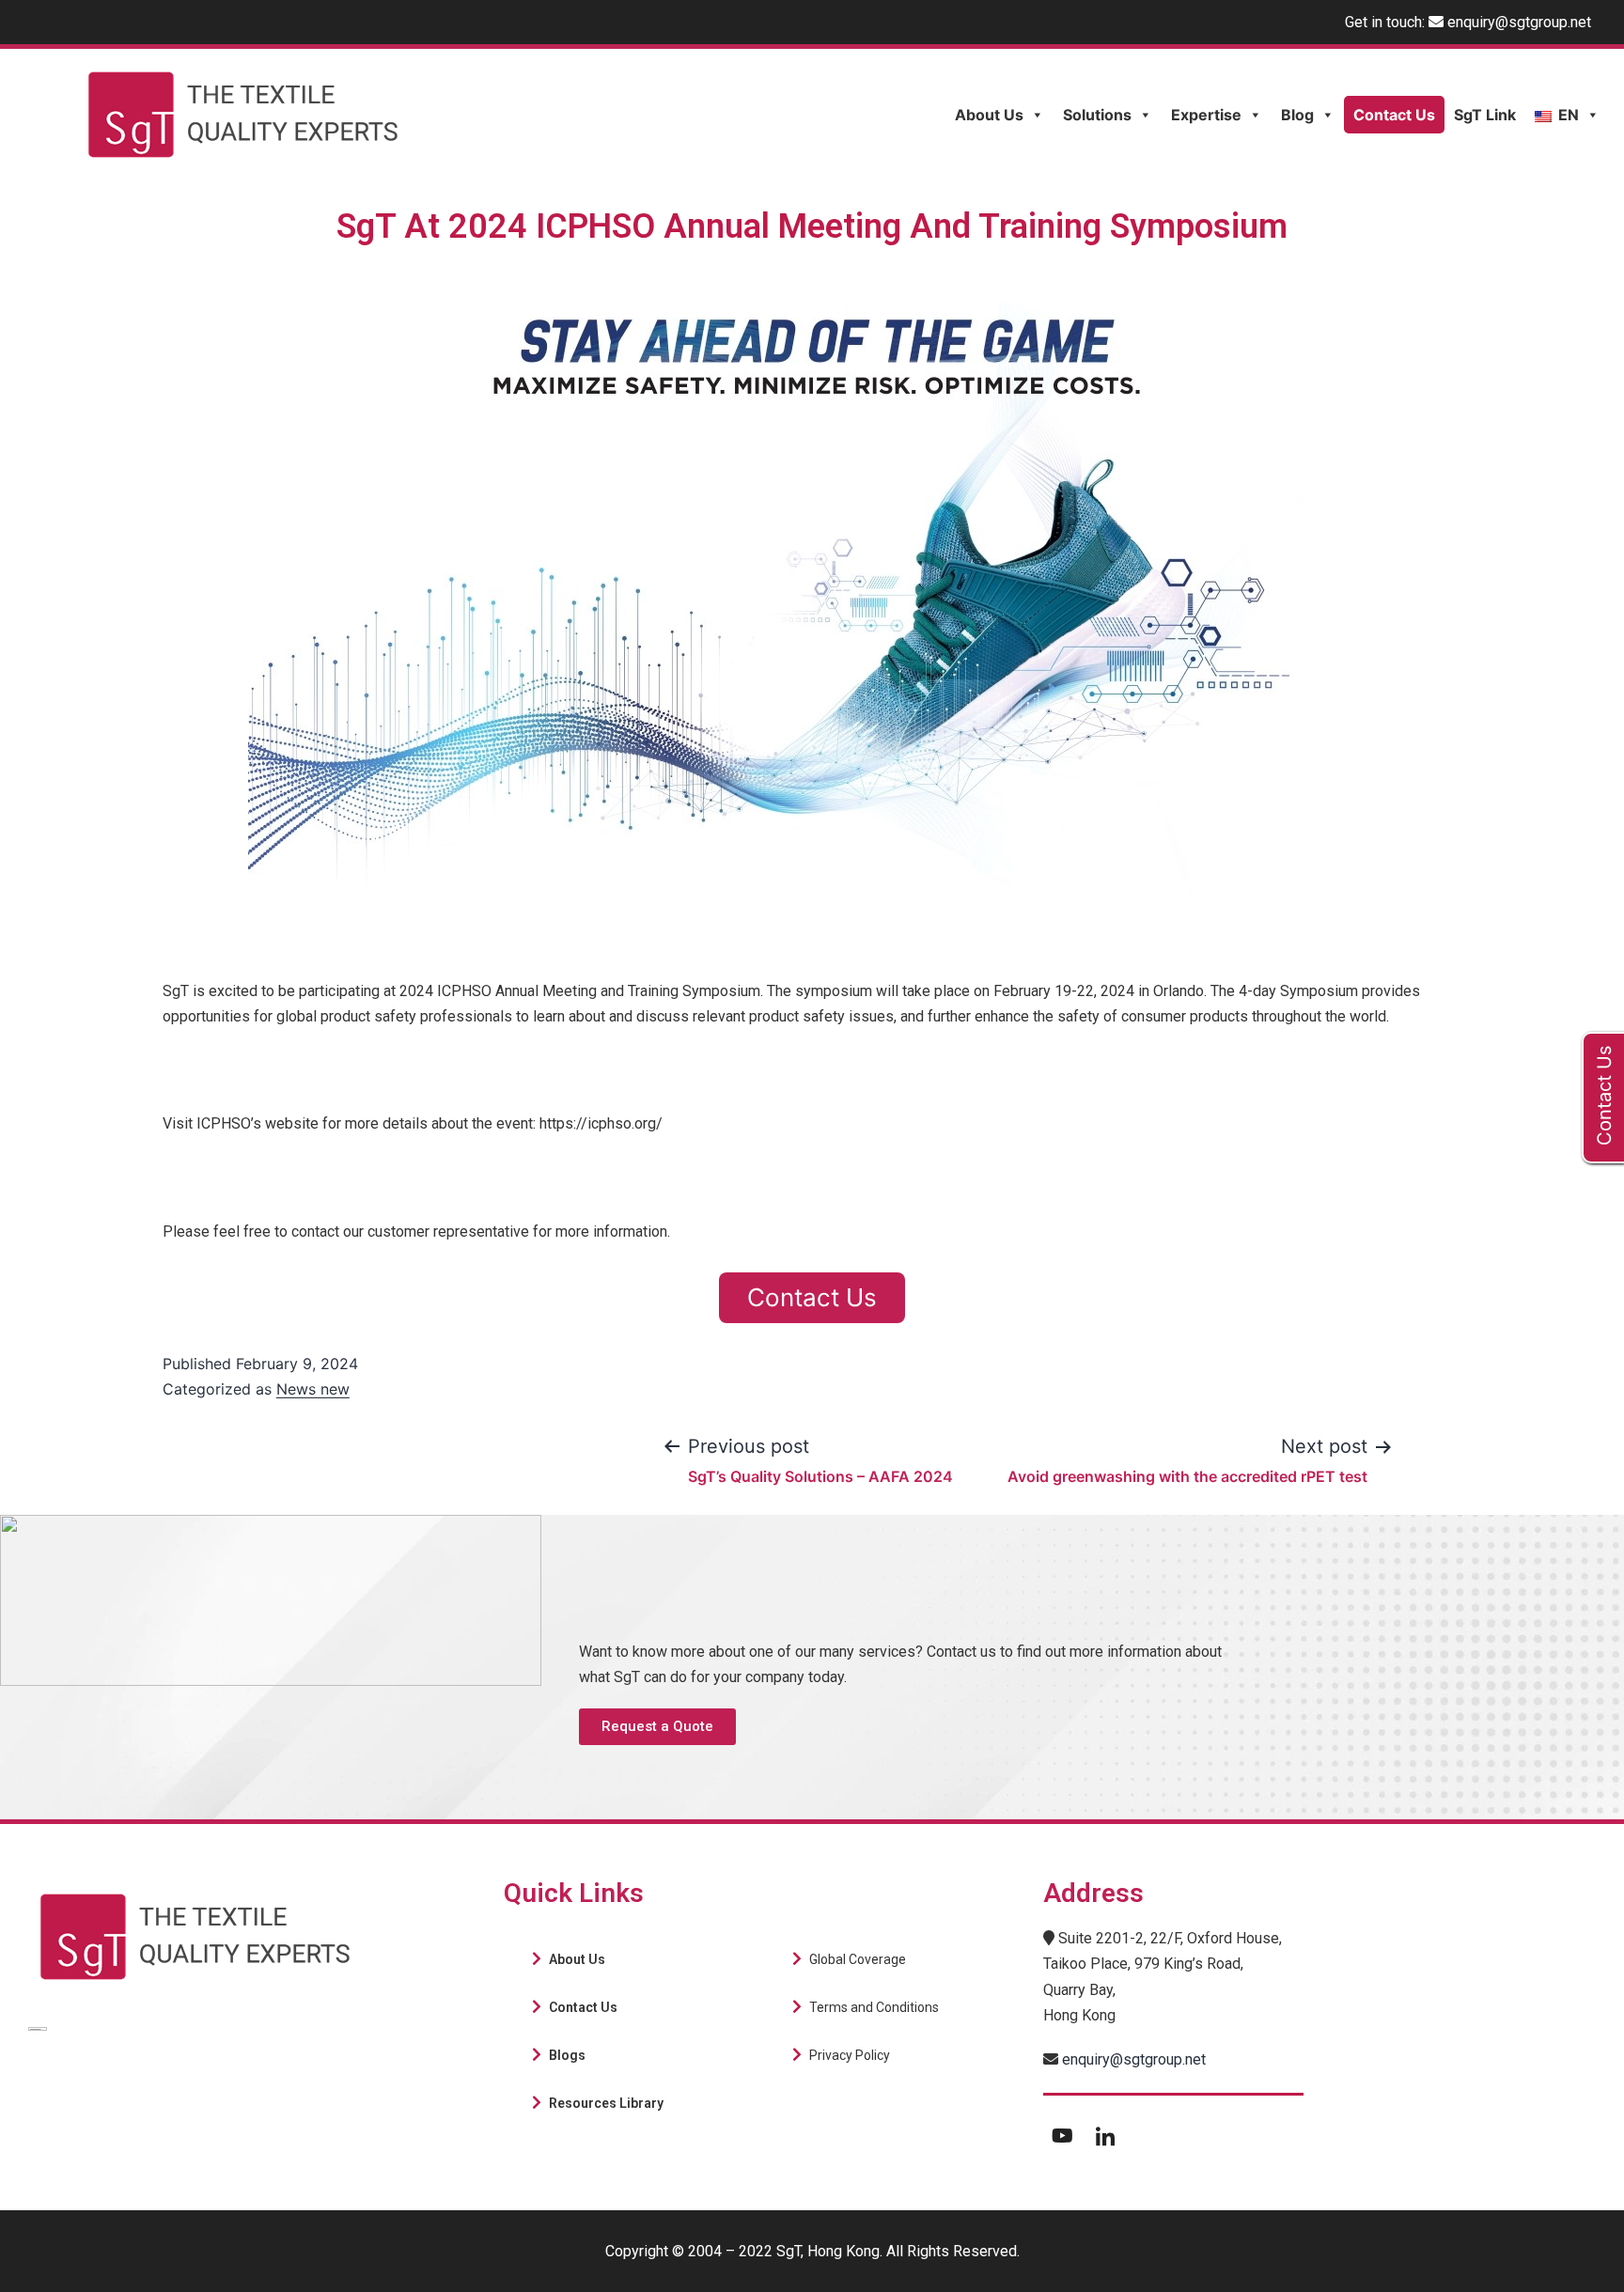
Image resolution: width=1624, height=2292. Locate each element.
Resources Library (606, 2103)
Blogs (567, 2055)
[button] (657, 1727)
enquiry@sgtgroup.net (1519, 22)
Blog (1297, 115)
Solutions (1097, 115)
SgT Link (1485, 115)
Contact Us (1394, 115)
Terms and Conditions (874, 2007)
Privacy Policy (850, 2055)
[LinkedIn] (1105, 2135)
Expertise (1206, 115)
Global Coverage (858, 1959)
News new (313, 1389)
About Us (989, 115)
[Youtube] (1062, 2135)
